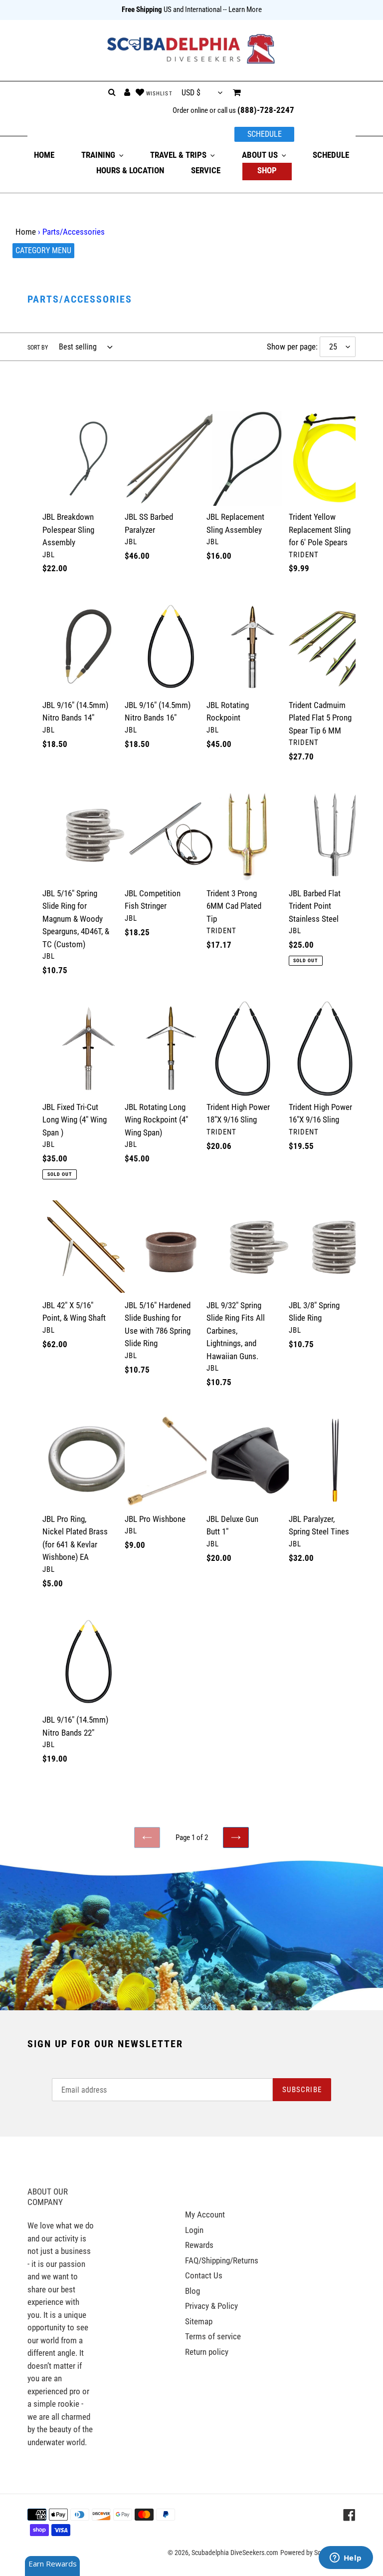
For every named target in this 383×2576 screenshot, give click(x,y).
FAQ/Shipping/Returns (222, 2260)
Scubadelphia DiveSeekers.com (235, 2553)
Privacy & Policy (211, 2306)
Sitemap (199, 2321)
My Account (205, 2214)
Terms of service (213, 2336)
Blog (192, 2291)
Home (26, 232)
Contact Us (204, 2275)
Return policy (207, 2352)
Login (194, 2230)
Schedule (265, 134)
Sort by (38, 348)
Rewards (199, 2245)
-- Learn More (242, 9)
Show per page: (292, 347)
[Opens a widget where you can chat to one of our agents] (346, 2559)
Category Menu (43, 250)
